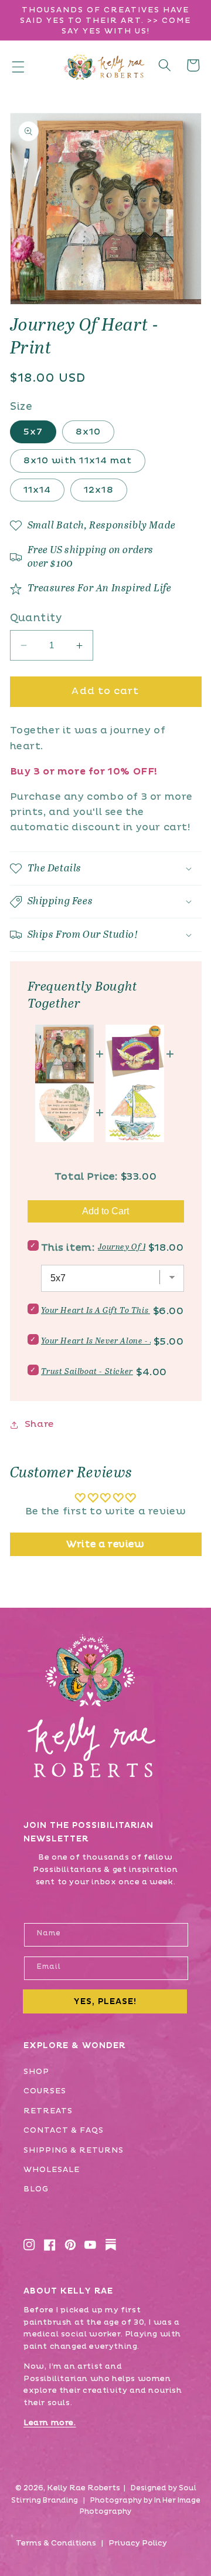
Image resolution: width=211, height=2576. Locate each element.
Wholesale (52, 2170)
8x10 (88, 432)
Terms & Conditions (56, 2543)
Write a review (105, 1544)
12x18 (99, 490)
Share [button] (39, 1424)
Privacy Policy (138, 2543)
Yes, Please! (105, 2001)
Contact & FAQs (64, 2130)
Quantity (36, 618)
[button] (18, 66)
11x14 (38, 490)
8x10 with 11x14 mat (78, 461)
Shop (36, 2072)
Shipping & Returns (74, 2150)
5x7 (33, 432)
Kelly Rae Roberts (84, 2488)
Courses (45, 2091)
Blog (36, 2189)
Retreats (48, 2111)
